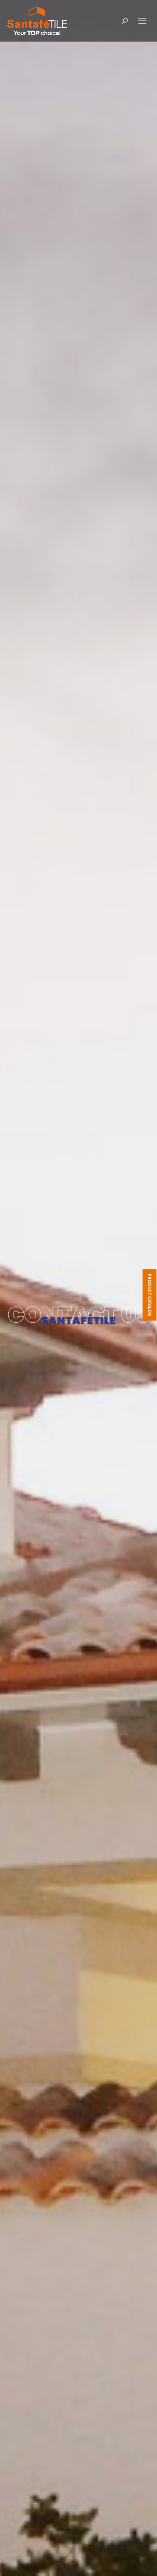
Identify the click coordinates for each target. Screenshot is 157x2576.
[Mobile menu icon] (142, 21)
